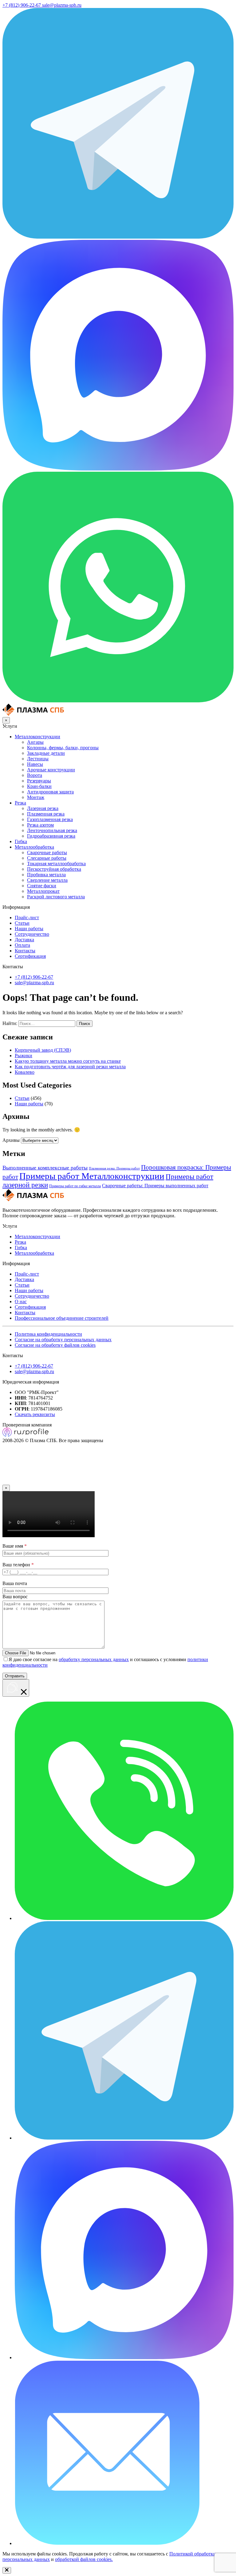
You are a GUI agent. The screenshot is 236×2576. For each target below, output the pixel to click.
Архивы (11, 1140)
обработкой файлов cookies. (84, 2559)
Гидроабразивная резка (51, 836)
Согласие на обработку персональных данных (63, 1340)
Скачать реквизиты (35, 1414)
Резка (20, 803)
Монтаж (36, 797)
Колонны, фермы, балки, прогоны (63, 748)
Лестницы (38, 759)
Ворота (35, 775)
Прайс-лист (27, 918)
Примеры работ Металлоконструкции (92, 1176)
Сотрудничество (32, 934)
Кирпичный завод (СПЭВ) (43, 1050)
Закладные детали (46, 753)
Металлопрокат (43, 891)
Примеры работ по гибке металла (75, 1186)
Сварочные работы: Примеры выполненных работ (155, 1186)
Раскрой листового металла (56, 897)
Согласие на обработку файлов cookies (55, 1345)
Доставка (24, 940)
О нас (21, 1301)
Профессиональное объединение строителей (62, 1318)
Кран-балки (39, 786)
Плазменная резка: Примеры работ (114, 1168)
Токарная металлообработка (56, 864)
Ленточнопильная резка (52, 830)
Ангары (35, 742)
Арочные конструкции (51, 770)
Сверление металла (47, 880)
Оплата (22, 945)
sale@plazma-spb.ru (34, 983)
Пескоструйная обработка (54, 869)
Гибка (21, 841)
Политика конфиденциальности (48, 1334)
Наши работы (29, 929)
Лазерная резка (43, 808)
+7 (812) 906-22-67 (34, 977)
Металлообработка (34, 847)
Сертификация (30, 956)
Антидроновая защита (50, 792)
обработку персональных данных (94, 1659)
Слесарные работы (47, 858)
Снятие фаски (42, 886)
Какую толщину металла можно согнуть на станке (68, 1061)
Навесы (35, 764)
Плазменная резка (46, 814)
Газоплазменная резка (50, 819)
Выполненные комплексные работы (45, 1168)
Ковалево (25, 1072)
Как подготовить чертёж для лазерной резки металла (70, 1067)
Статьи (22, 923)
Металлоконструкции (37, 737)
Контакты (25, 951)
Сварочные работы (47, 852)
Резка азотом (40, 825)
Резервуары (39, 781)
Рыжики (24, 1056)
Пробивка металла (46, 875)
